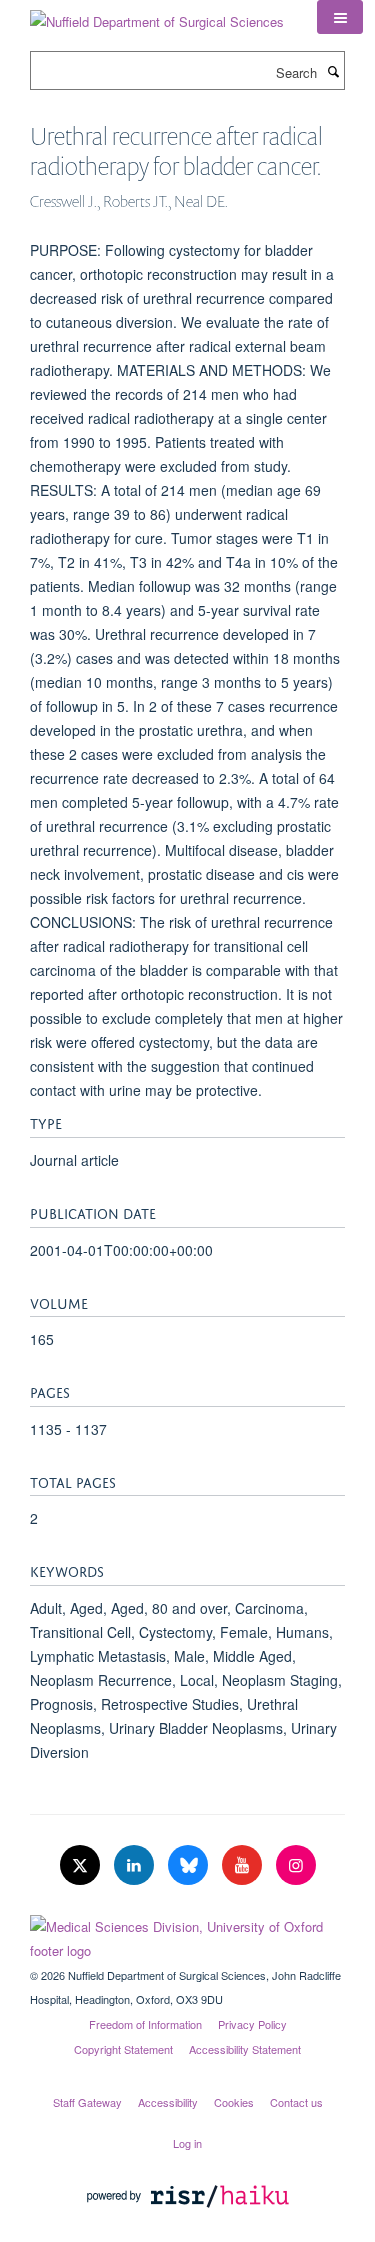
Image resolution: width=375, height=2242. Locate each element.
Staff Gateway (87, 2102)
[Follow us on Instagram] (296, 1865)
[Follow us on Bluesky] (190, 1865)
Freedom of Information (145, 2024)
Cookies (234, 2102)
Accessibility (168, 2102)
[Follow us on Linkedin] (136, 1865)
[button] (340, 17)
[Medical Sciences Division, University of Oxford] (187, 1934)
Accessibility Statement (245, 2049)
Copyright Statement (123, 2049)
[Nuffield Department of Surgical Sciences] (157, 14)
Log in (187, 2143)
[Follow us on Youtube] (244, 1865)
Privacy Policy (252, 2024)
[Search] (333, 71)
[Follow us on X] (82, 1865)
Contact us (296, 2102)
